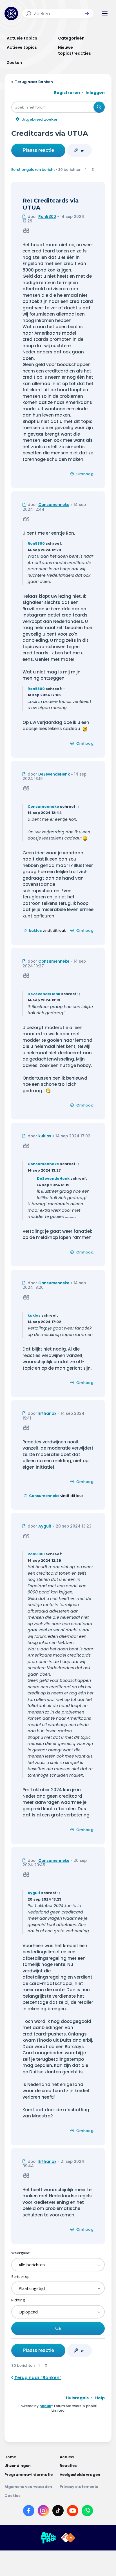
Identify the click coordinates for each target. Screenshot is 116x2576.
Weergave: (21, 2253)
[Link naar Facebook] (29, 2512)
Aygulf (45, 1526)
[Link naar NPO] (68, 2538)
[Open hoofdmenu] (105, 13)
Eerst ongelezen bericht (33, 170)
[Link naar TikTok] (58, 2512)
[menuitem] (77, 2398)
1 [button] (86, 169)
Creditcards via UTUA (50, 133)
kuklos (35, 931)
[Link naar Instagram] (43, 2512)
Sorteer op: (21, 2276)
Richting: (18, 2300)
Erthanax (47, 1414)
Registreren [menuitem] (67, 93)
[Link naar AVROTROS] (48, 2538)
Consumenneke (54, 505)
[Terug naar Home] (11, 13)
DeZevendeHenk (54, 774)
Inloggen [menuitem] (95, 93)
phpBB (45, 2406)
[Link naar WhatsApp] (87, 2512)
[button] (87, 13)
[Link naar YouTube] (73, 2512)
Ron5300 (47, 217)
